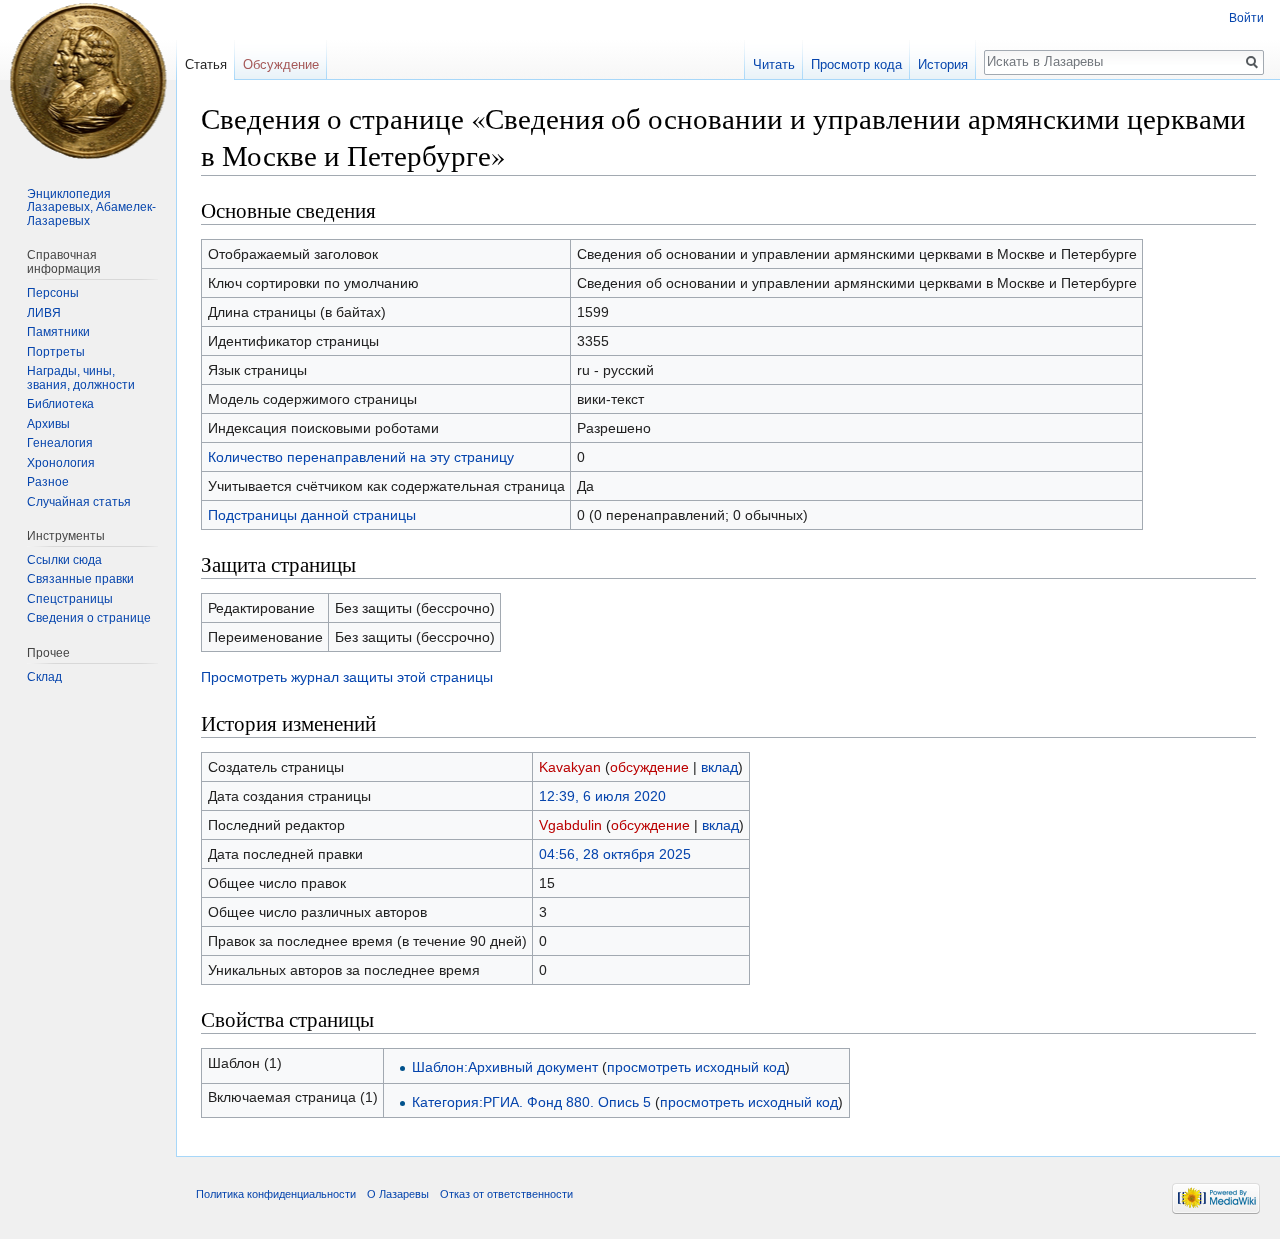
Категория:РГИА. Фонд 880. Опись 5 (531, 1102)
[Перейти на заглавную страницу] (88, 80)
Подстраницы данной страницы (312, 515)
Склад (44, 677)
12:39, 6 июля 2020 (602, 796)
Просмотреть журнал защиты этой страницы (347, 677)
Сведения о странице (89, 618)
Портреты (56, 352)
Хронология (61, 463)
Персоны (53, 293)
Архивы (48, 424)
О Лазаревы (398, 1194)
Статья (206, 64)
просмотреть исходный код (696, 1067)
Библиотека (60, 404)
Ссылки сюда (64, 560)
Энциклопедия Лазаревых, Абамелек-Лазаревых (91, 207)
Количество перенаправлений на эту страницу (361, 457)
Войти (1246, 18)
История (943, 64)
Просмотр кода (856, 64)
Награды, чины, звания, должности (81, 378)
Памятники (58, 332)
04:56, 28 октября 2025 (615, 854)
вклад (719, 767)
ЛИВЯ (44, 313)
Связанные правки (80, 579)
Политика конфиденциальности (276, 1194)
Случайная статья (79, 502)
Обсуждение (281, 64)
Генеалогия (60, 443)
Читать (774, 64)
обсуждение (649, 767)
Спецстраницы (70, 599)
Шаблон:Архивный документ (505, 1067)
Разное (48, 482)
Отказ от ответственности (506, 1194)
